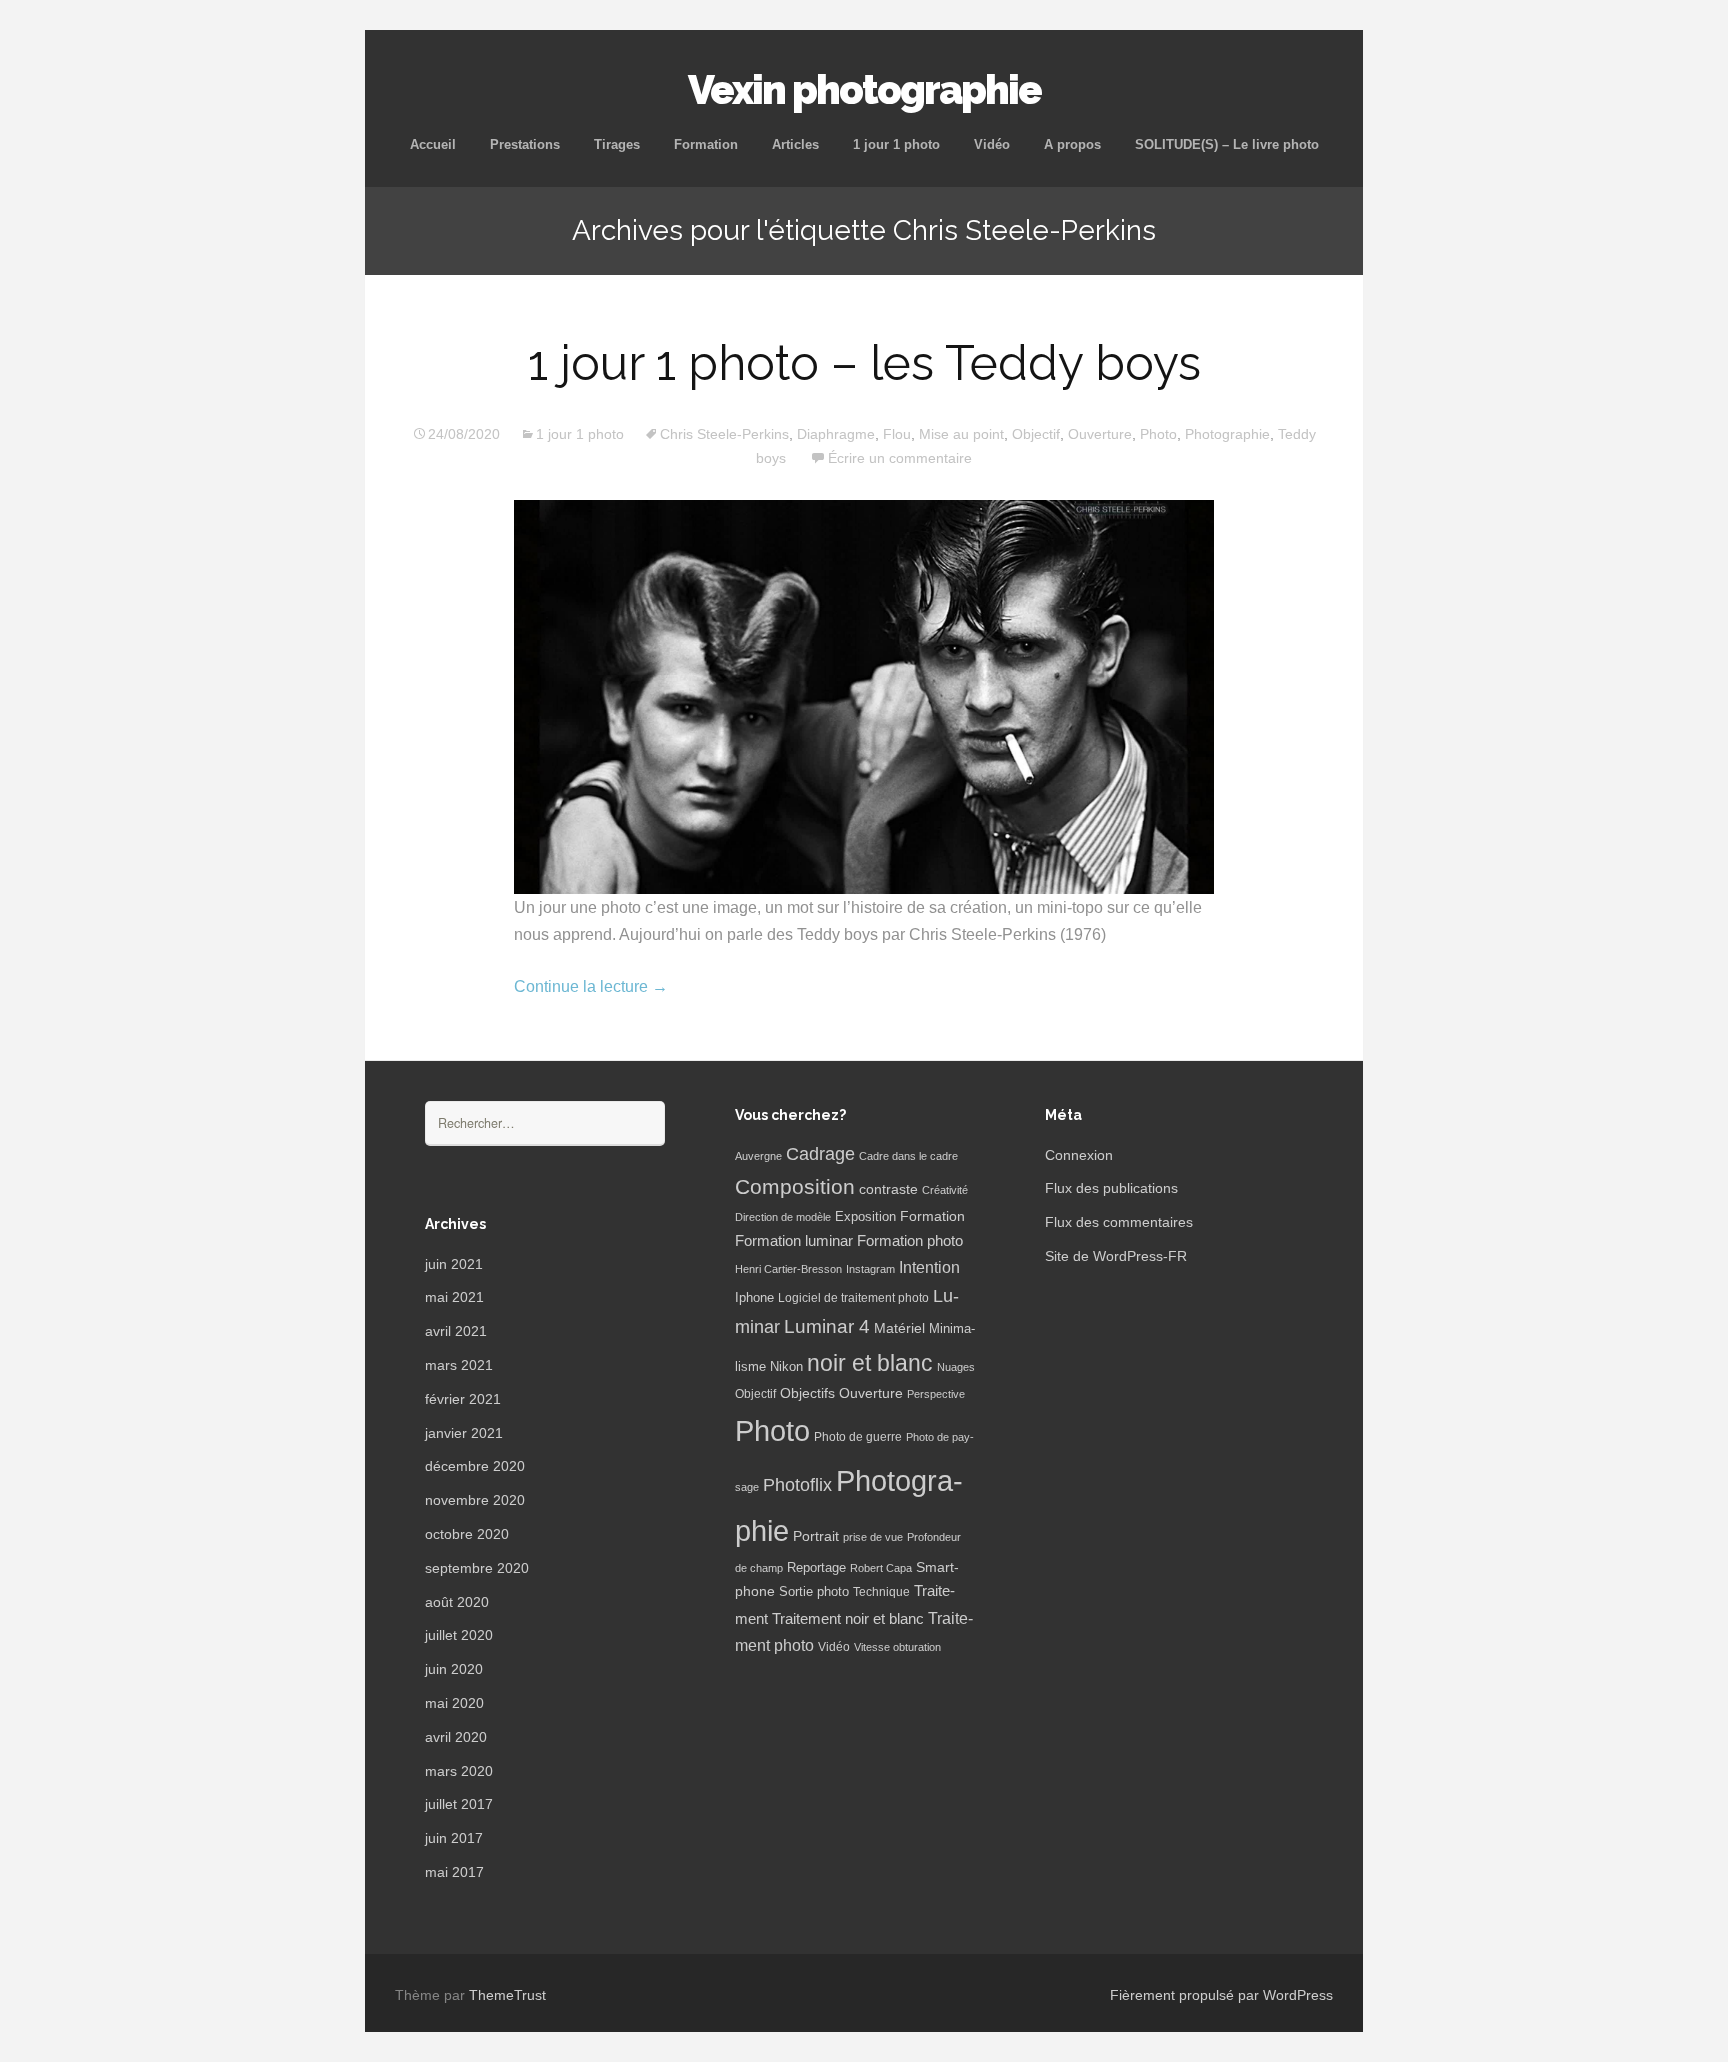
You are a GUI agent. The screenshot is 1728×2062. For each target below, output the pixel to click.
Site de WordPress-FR (1116, 1256)
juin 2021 (454, 1264)
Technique (881, 1592)
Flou (897, 434)
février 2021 (463, 1399)
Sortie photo (814, 1592)
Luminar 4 (827, 1326)
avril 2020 (456, 1737)
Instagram (870, 1269)
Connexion (1079, 1155)
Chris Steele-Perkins (724, 434)
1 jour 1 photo (896, 144)
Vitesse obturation (897, 1647)
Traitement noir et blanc (848, 1619)
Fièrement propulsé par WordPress (1221, 1995)
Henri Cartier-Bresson (788, 1269)
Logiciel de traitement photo (853, 1298)
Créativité (945, 1190)
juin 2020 (454, 1669)
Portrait (816, 1536)
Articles (795, 144)
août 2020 (457, 1602)
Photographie (1227, 434)
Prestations (525, 144)
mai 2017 (454, 1872)
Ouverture (1100, 434)
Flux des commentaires (1119, 1222)
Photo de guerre (858, 1437)
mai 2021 (454, 1297)
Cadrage (820, 1154)
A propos (1072, 144)
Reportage (816, 1567)
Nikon (786, 1367)
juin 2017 (454, 1838)
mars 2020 (459, 1771)
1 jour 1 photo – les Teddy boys (864, 363)
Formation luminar (794, 1240)
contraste (888, 1189)
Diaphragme (836, 434)
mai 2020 (454, 1703)
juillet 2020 (459, 1635)
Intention (929, 1267)
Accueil (433, 144)
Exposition (865, 1217)
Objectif (1036, 434)
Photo (1158, 434)
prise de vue (873, 1537)
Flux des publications (1111, 1188)
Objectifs (807, 1393)
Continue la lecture (591, 986)
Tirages (617, 144)
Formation (706, 144)
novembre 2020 (475, 1500)
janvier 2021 (464, 1433)
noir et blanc (870, 1363)
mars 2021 (459, 1365)
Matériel (899, 1328)
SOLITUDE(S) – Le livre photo (1227, 144)
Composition (795, 1186)
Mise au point (961, 434)
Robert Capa (881, 1568)
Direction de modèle (783, 1217)
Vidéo (992, 144)
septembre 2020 (477, 1568)
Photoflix (797, 1485)
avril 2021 (456, 1331)
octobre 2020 (467, 1534)
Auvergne (758, 1156)
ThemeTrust (507, 1995)
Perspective (936, 1394)
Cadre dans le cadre (908, 1156)
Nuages (956, 1367)
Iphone (754, 1298)
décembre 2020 (475, 1466)
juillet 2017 (459, 1804)
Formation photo (910, 1240)
